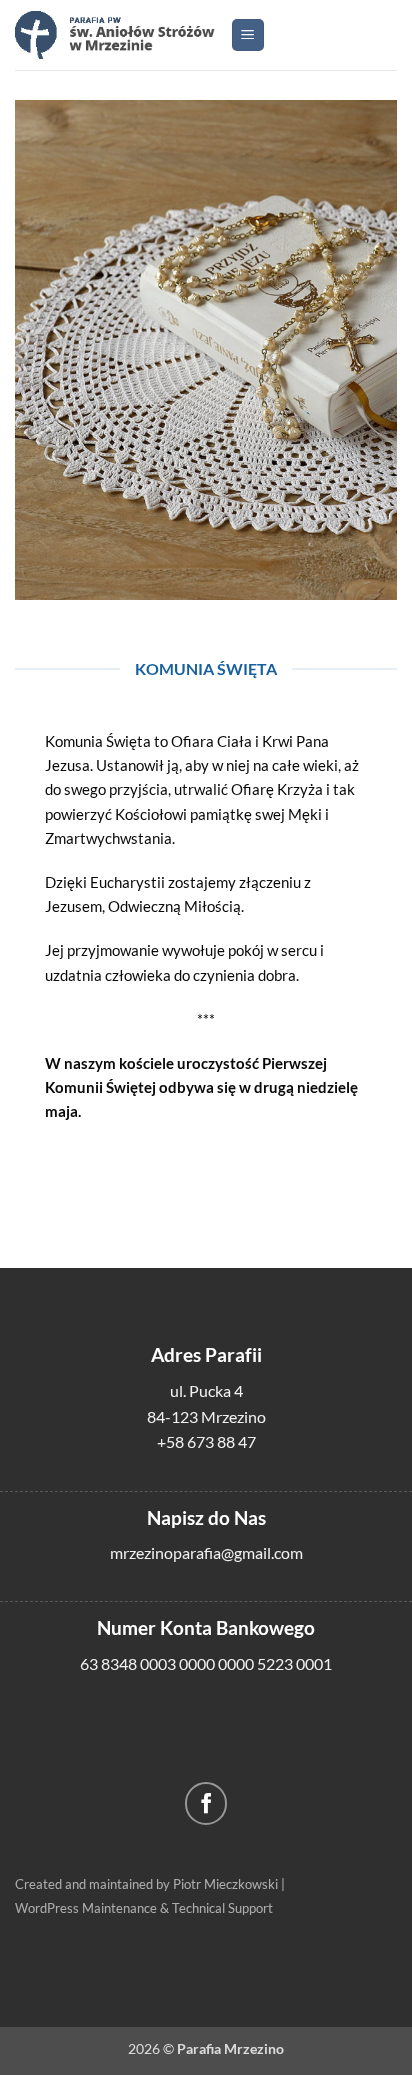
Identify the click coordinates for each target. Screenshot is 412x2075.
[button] (248, 35)
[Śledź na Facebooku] (206, 1803)
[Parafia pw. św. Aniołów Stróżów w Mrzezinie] (115, 34)
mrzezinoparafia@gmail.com (206, 1552)
